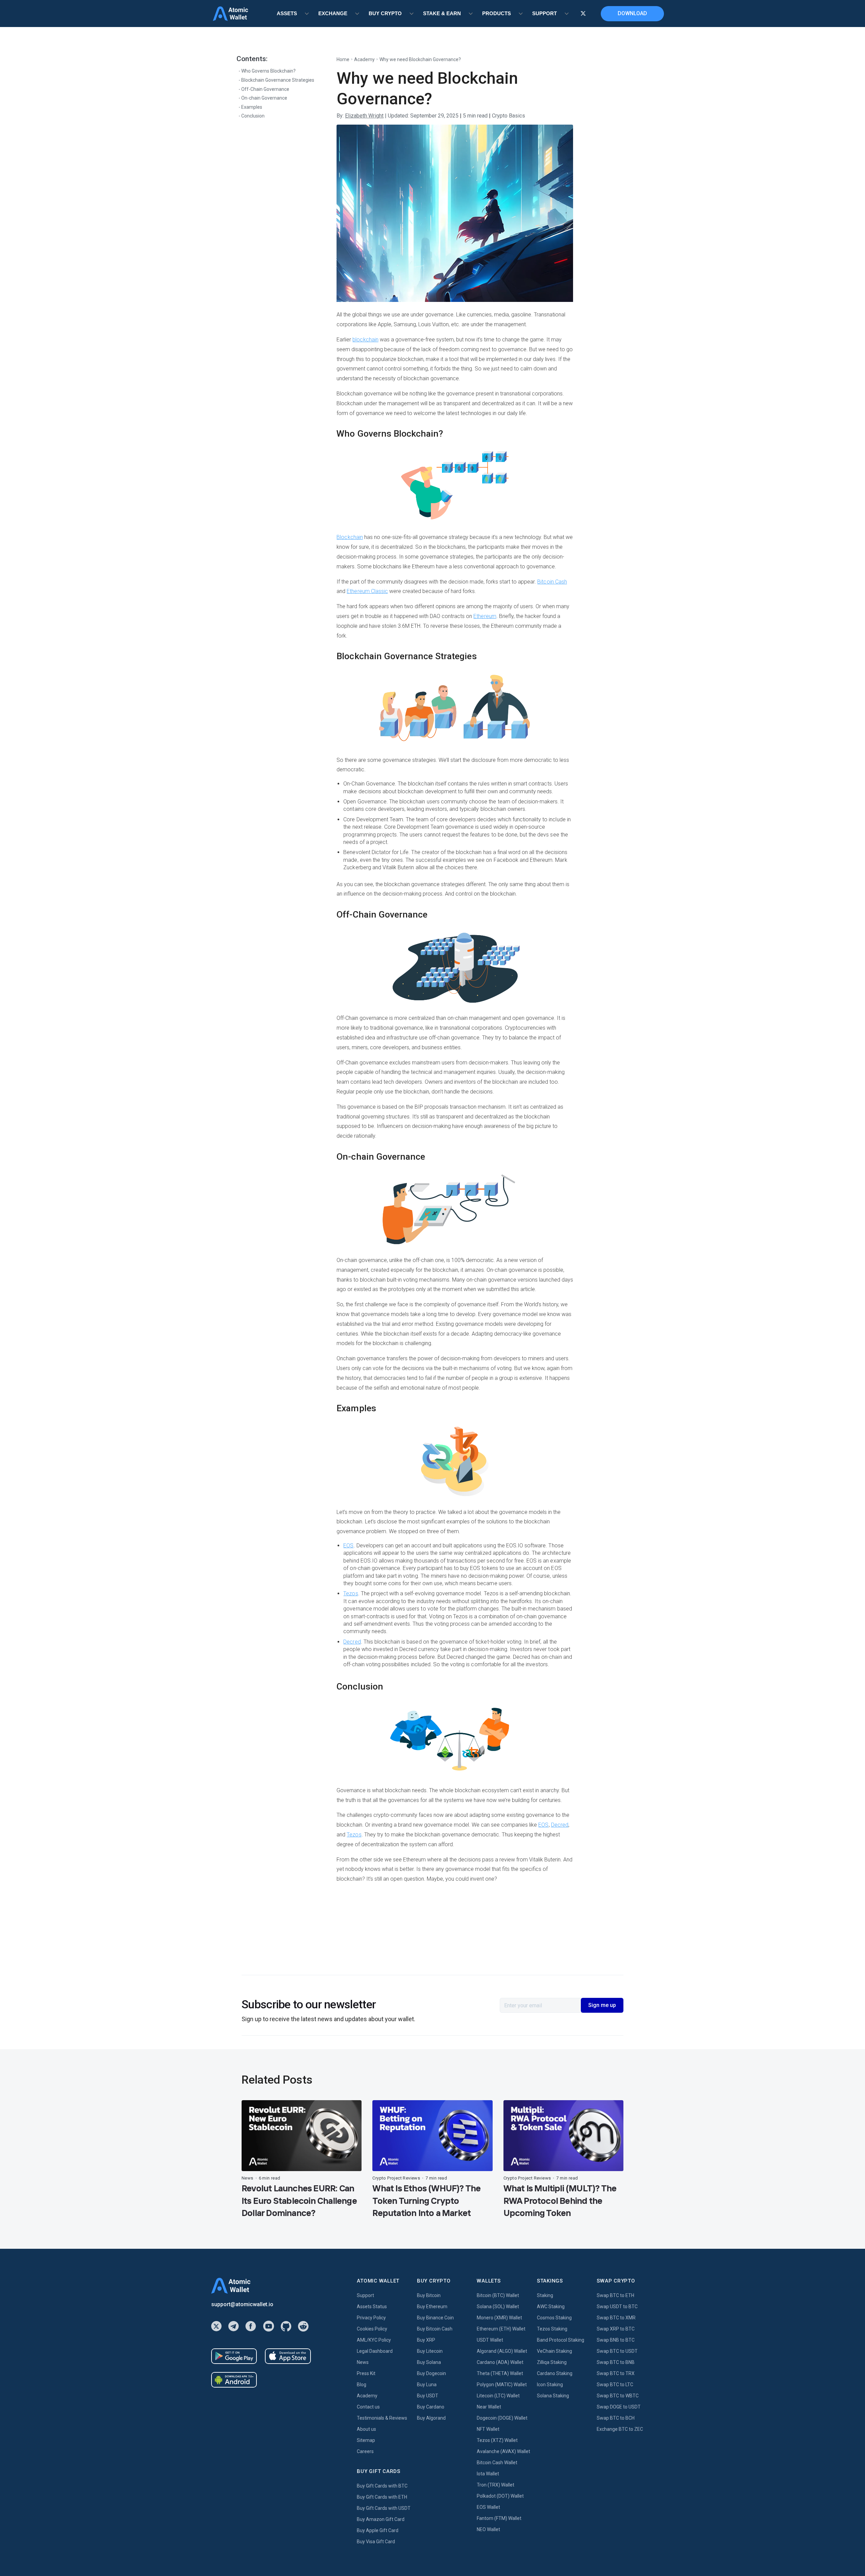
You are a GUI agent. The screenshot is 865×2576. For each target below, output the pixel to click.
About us (366, 2429)
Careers (365, 2451)
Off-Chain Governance (265, 89)
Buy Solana (429, 2362)
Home (343, 59)
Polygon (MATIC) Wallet (502, 2385)
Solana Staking (553, 2396)
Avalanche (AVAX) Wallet (503, 2451)
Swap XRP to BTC (616, 2329)
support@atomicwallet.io (242, 2304)
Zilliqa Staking (552, 2362)
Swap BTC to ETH (615, 2295)
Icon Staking (550, 2385)
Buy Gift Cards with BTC (382, 2486)
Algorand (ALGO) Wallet (502, 2351)
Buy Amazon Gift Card (381, 2519)
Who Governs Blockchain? (268, 71)
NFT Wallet (488, 2429)
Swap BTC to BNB (616, 2362)
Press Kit (366, 2373)
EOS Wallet (488, 2507)
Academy (364, 59)
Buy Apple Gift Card (378, 2530)
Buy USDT (428, 2396)
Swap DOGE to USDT (619, 2407)
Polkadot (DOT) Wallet (500, 2496)
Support (365, 2295)
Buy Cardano (431, 2407)
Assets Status (372, 2307)
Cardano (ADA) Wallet (500, 2362)
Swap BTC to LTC (615, 2385)
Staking (545, 2295)
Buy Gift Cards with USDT (384, 2508)
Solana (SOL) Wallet (498, 2307)
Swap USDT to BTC (617, 2307)
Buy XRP (426, 2340)
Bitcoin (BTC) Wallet (498, 2295)
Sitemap (366, 2440)
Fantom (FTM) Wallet (499, 2518)
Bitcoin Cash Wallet (497, 2463)
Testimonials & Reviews (382, 2418)
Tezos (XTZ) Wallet (497, 2440)
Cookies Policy (372, 2329)
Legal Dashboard (375, 2351)
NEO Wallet (488, 2529)
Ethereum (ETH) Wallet (501, 2329)
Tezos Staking (552, 2329)
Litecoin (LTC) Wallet (498, 2396)
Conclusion (253, 116)
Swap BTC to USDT (617, 2351)
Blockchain (350, 537)
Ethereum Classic (367, 591)
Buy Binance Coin (435, 2318)
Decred (352, 1642)
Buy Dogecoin (431, 2373)
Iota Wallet (488, 2474)
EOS (348, 1545)
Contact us (368, 2407)
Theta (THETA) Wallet (500, 2373)
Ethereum (485, 616)
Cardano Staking (555, 2373)
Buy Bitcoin (429, 2295)
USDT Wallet (490, 2340)
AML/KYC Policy (374, 2340)
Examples (252, 107)
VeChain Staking (554, 2351)
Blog (362, 2385)
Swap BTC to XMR (616, 2318)
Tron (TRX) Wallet (496, 2485)
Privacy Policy (371, 2318)
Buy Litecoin (430, 2351)
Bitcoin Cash (552, 582)
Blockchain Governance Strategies (278, 80)
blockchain (365, 340)
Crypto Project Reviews (396, 2178)
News (248, 2178)
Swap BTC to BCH (616, 2418)
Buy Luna (427, 2385)
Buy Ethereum (432, 2307)
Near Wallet (489, 2407)
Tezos (351, 1593)
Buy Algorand (431, 2418)
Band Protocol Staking (561, 2340)
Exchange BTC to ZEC (620, 2429)
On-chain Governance (264, 98)
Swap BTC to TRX (616, 2373)
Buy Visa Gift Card (376, 2542)
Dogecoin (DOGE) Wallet (502, 2418)
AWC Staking (551, 2307)
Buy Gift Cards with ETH (382, 2497)
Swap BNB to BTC (616, 2340)
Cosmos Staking (554, 2318)
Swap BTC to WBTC (618, 2396)
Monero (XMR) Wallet (499, 2318)
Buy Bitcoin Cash (435, 2329)
